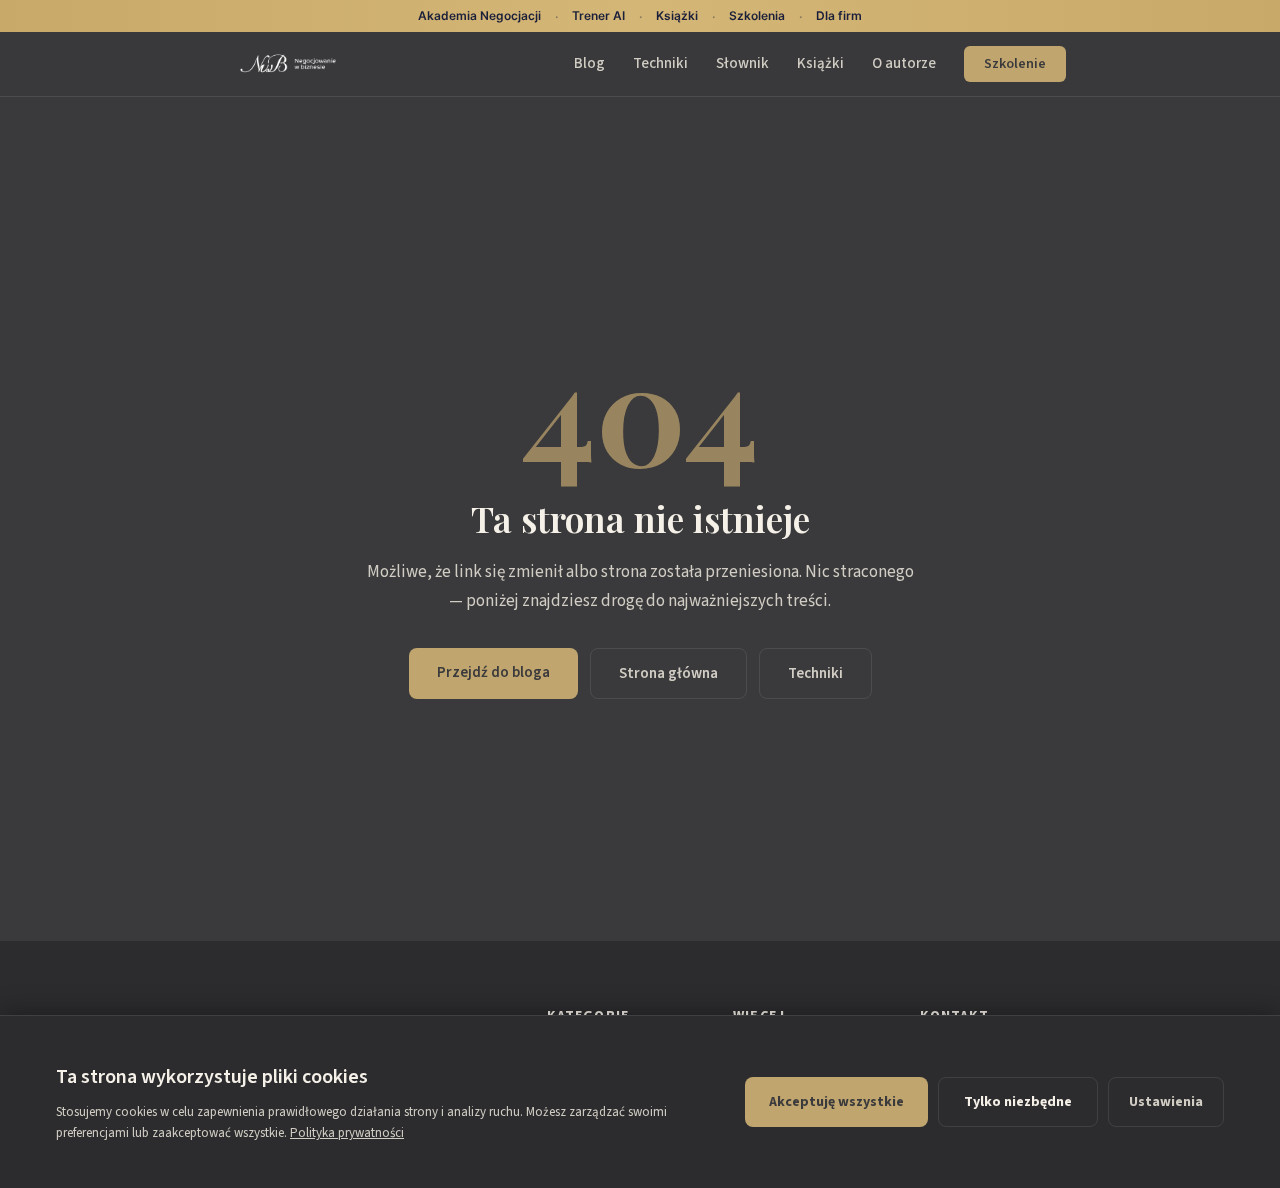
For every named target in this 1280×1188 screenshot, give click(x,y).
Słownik (742, 63)
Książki (820, 63)
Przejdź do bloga (493, 672)
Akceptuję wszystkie (836, 1102)
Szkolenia (757, 15)
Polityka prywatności (347, 1133)
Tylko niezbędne (1018, 1102)
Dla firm (839, 15)
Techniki (660, 63)
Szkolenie (1015, 64)
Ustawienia (1166, 1102)
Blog (589, 63)
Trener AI (598, 15)
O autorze (904, 63)
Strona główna (668, 673)
